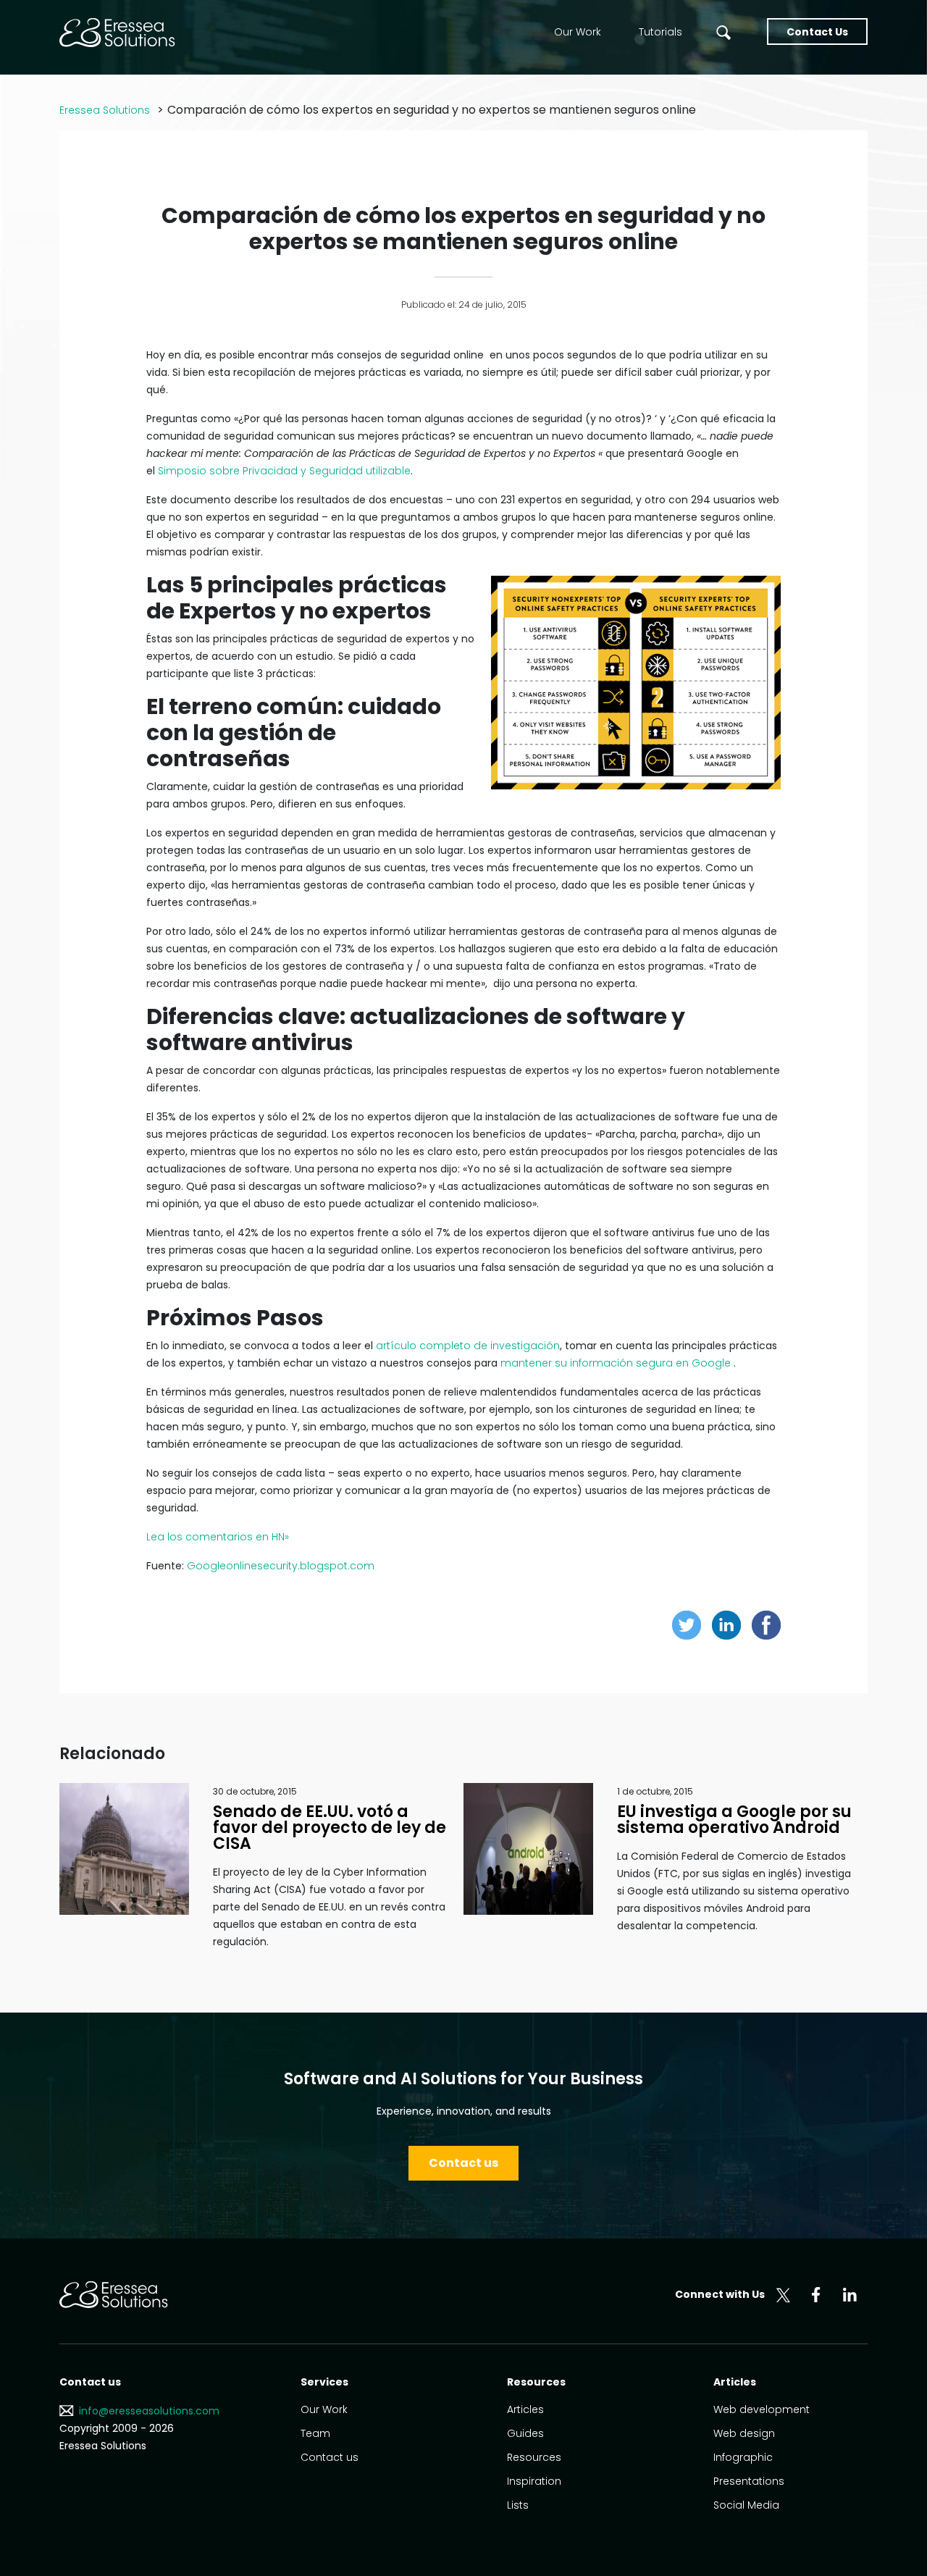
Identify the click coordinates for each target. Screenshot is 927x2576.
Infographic (743, 2457)
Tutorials (660, 32)
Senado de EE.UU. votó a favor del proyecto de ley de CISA (330, 1828)
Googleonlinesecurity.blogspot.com (281, 1566)
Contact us (463, 2163)
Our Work (578, 32)
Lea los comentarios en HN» (218, 1537)
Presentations (749, 2481)
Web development (762, 2409)
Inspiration (534, 2481)
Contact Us (817, 32)
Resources (534, 2457)
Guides (525, 2433)
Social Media (746, 2505)
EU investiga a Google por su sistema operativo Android (734, 1820)
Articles (525, 2409)
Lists (518, 2505)
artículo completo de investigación (468, 1346)
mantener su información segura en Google (616, 1363)
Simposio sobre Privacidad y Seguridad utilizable (284, 471)
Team (315, 2433)
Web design (744, 2433)
